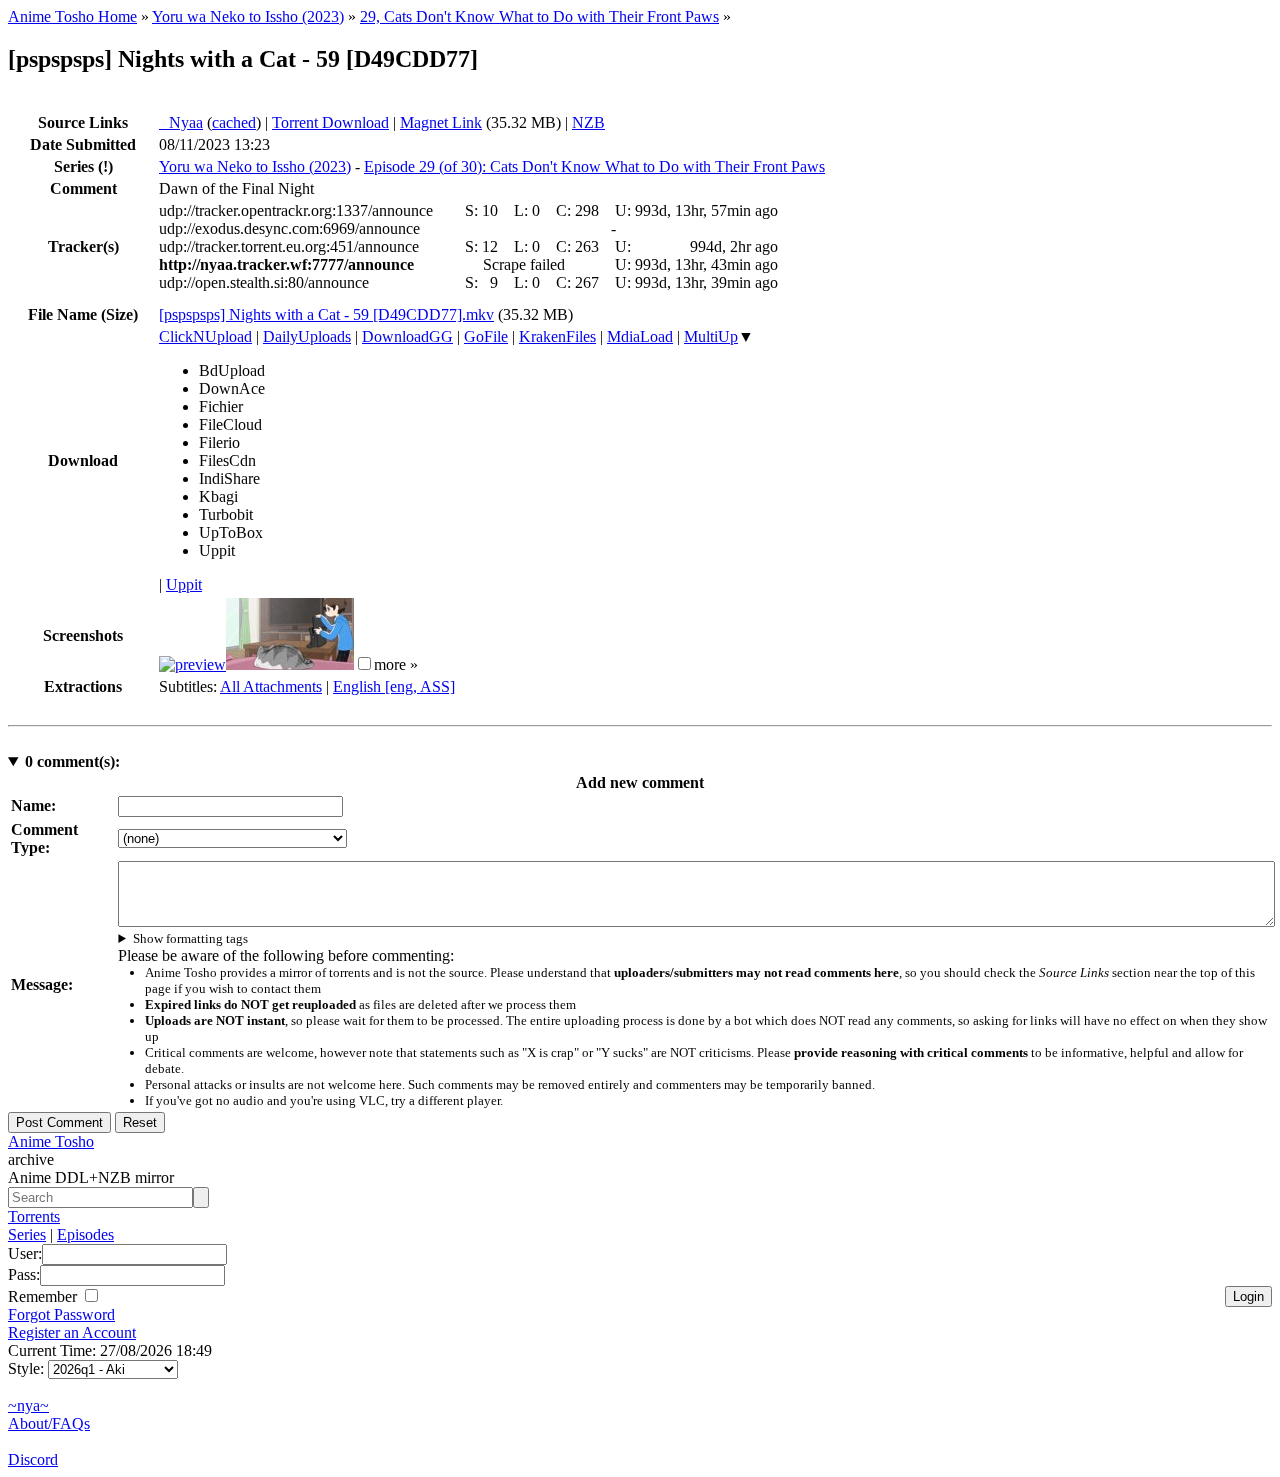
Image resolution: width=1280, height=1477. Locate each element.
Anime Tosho (51, 1141)
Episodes (85, 1234)
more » (396, 664)
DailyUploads (307, 336)
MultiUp (711, 336)
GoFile (486, 336)
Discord (33, 1459)
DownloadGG (407, 336)
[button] (364, 663)
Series (27, 1234)
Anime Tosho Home (72, 16)
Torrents (34, 1216)
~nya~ (28, 1405)
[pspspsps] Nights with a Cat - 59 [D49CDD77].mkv (326, 314)
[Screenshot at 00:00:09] (192, 664)
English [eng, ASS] (394, 686)
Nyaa (181, 122)
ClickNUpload (205, 336)
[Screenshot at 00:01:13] (290, 664)
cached (234, 122)
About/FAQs (49, 1423)
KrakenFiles (557, 336)
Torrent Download (330, 122)
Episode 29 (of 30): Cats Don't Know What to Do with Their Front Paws (594, 166)
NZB (588, 122)
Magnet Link (441, 122)
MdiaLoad (640, 336)
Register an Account (72, 1332)
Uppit (184, 584)
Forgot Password (61, 1314)
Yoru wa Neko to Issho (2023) (248, 16)
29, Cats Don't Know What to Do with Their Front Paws (539, 16)
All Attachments (271, 686)
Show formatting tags (190, 938)
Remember (44, 1296)
